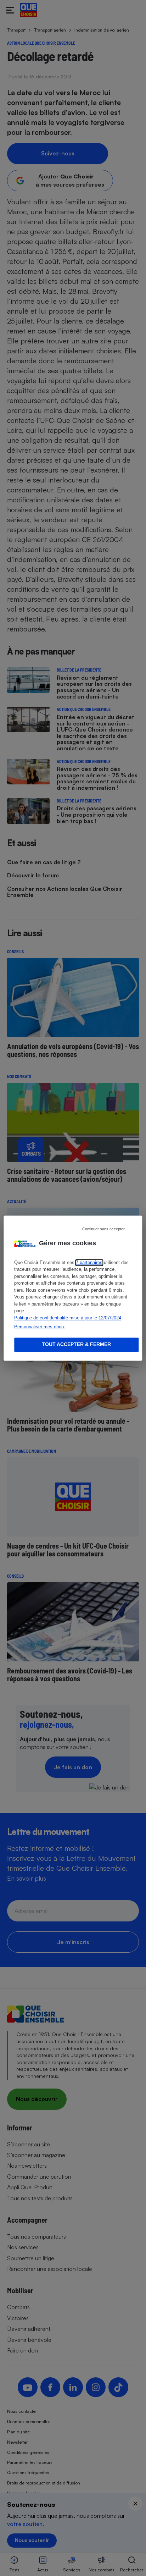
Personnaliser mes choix (40, 1327)
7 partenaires (89, 1262)
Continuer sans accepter (103, 1229)
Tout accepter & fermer (76, 1344)
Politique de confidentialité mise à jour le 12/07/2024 (68, 1318)
